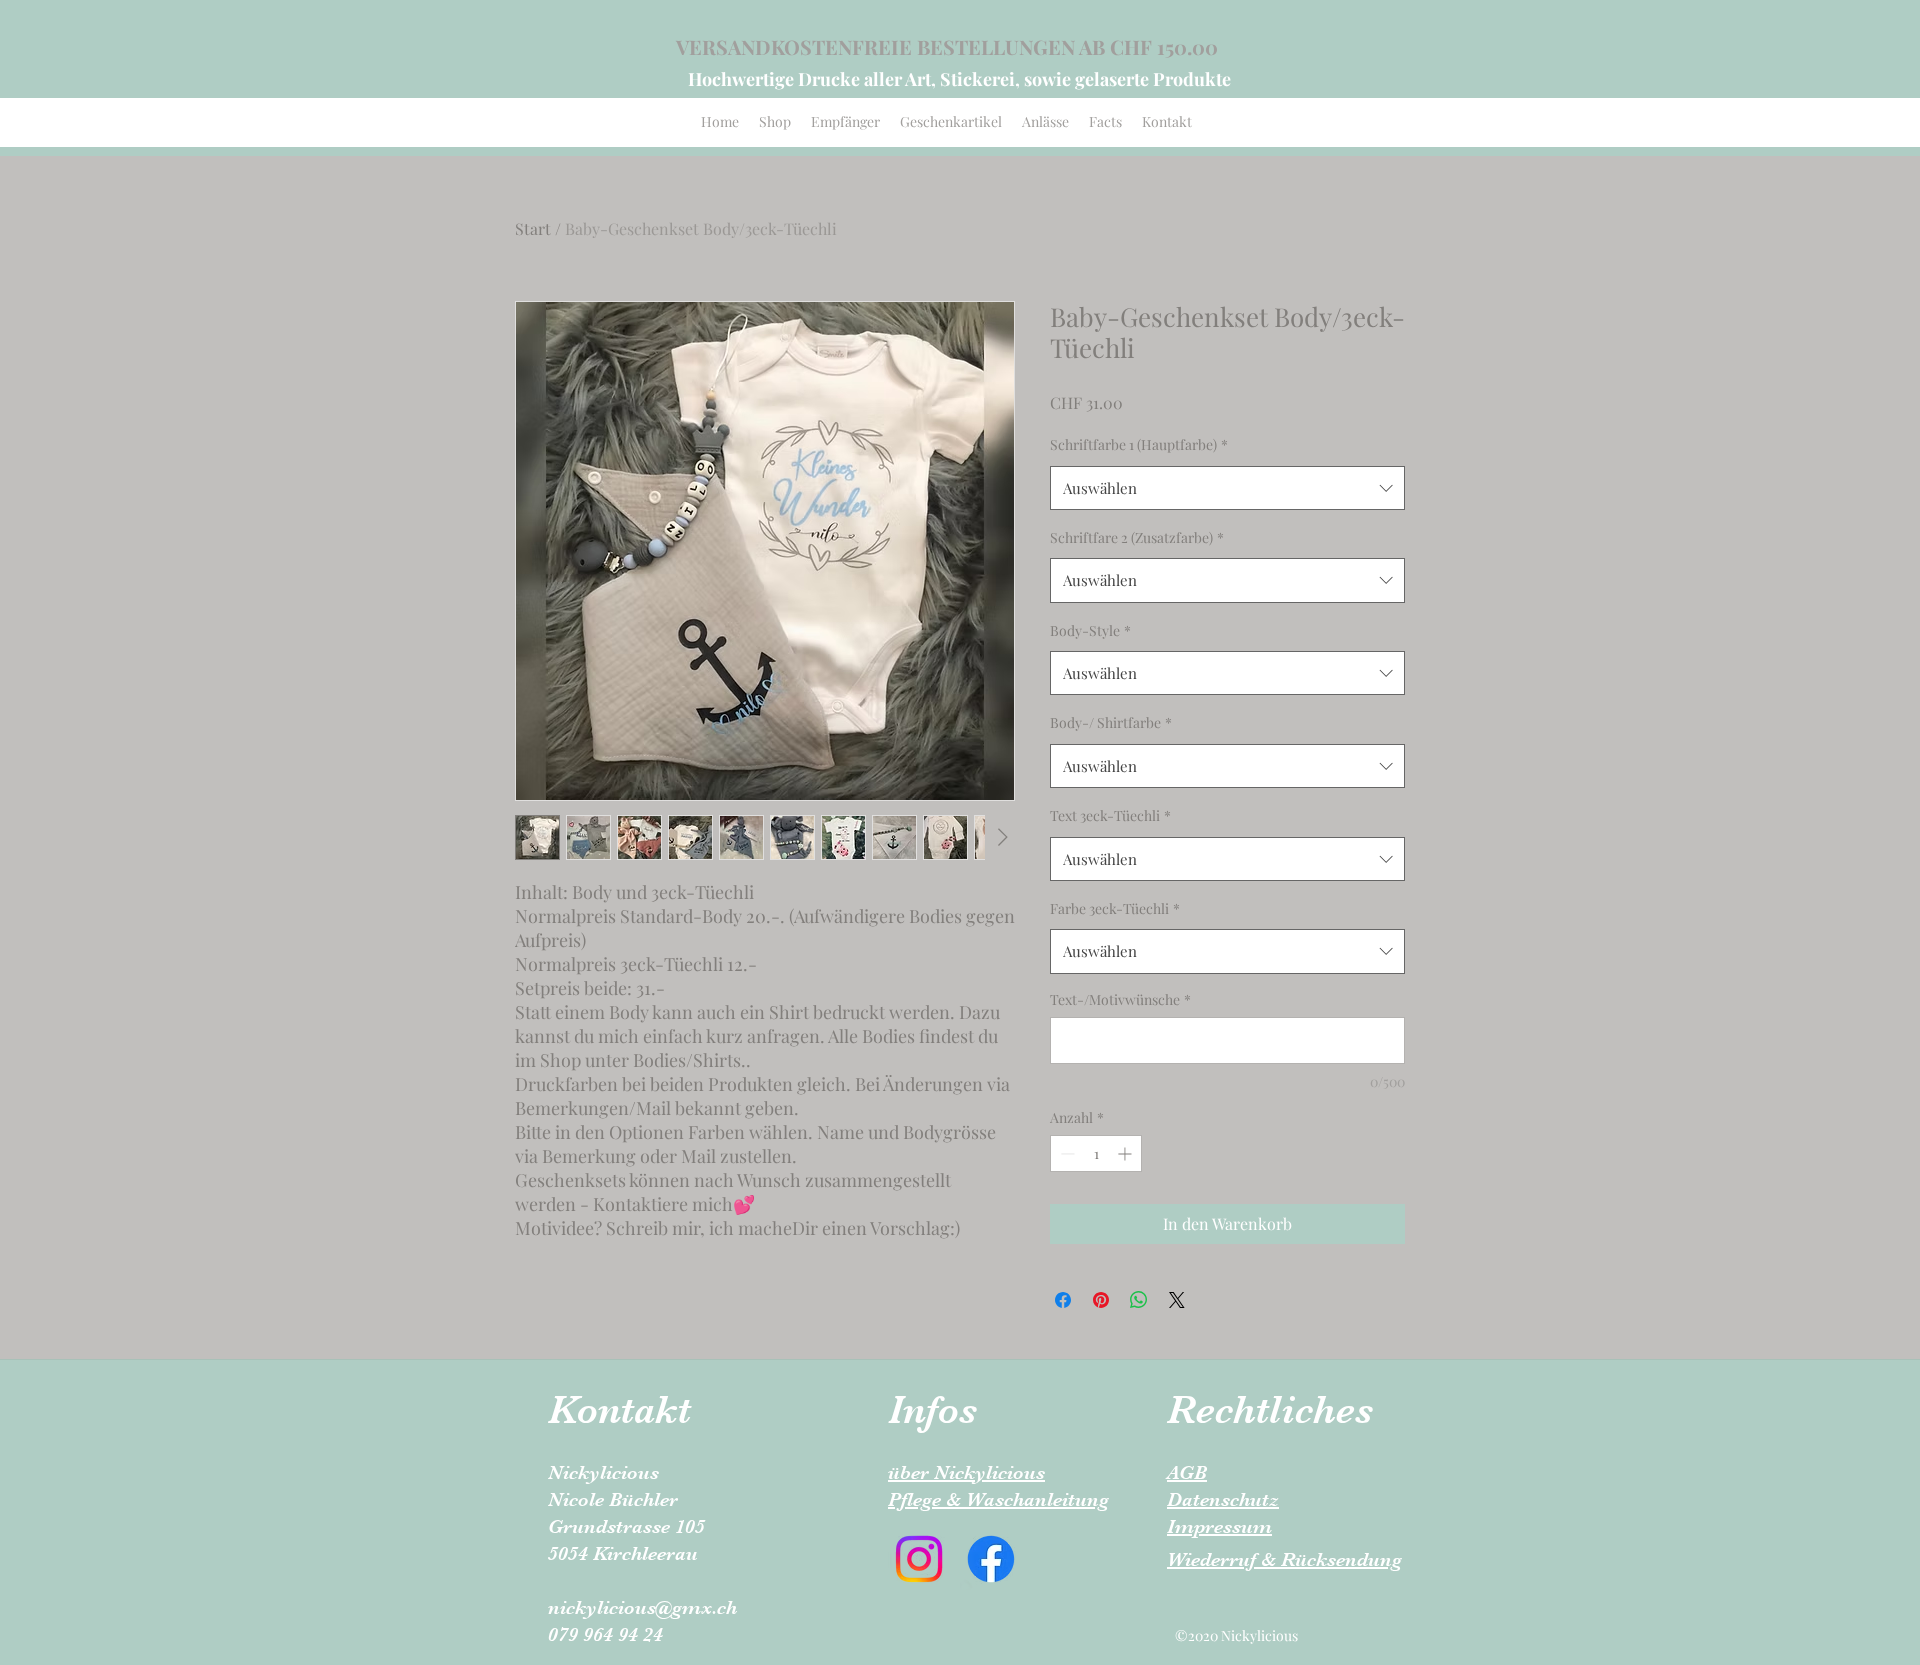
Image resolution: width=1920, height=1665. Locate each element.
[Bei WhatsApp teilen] (1139, 1300)
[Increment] (1126, 1153)
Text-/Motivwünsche (1120, 999)
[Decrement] (1065, 1153)
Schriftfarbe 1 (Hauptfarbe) (1139, 444)
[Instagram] (919, 1559)
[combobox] (1227, 488)
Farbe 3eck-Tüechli (1115, 908)
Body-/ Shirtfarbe (1111, 722)
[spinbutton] (1096, 1153)
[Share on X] (1177, 1300)
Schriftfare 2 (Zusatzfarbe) (1137, 537)
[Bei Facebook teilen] (1063, 1300)
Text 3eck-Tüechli (1110, 815)
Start (533, 228)
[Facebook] (991, 1559)
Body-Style (1090, 630)
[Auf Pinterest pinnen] (1101, 1300)
